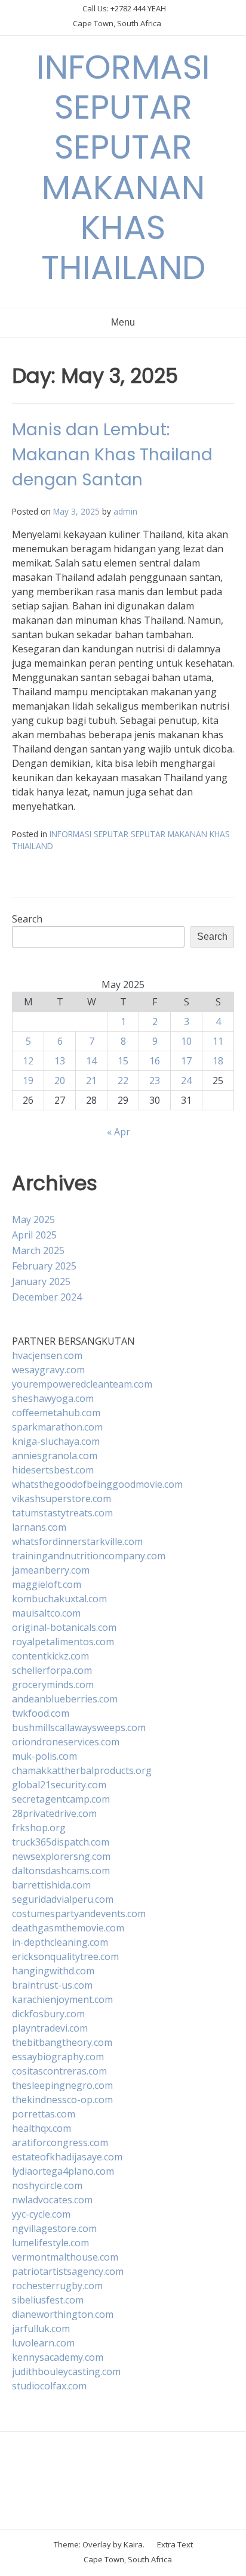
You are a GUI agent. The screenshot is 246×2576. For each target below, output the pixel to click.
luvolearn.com (43, 2343)
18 (218, 1061)
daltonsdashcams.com (61, 1871)
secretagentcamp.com (61, 1799)
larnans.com (39, 1527)
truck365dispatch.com (61, 1842)
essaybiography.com (58, 2057)
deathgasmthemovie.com (68, 1928)
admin (125, 511)
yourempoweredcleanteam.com (82, 1384)
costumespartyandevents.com (79, 1914)
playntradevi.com (50, 2028)
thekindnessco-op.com (62, 2100)
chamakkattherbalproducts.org (82, 1770)
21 (91, 1080)
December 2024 (47, 1297)
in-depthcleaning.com (60, 1942)
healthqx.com (41, 2128)
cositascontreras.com (59, 2071)
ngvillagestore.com (54, 2228)
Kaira (133, 2544)
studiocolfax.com (49, 2386)
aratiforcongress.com (60, 2142)
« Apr (119, 1132)
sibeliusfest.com (48, 2300)
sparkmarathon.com (57, 1427)
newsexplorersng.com (61, 1856)
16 (155, 1061)
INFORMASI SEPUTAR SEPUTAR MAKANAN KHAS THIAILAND (123, 167)
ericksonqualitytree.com (65, 1956)
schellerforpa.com (52, 1670)
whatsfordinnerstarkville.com (77, 1541)
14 (91, 1061)
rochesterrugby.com (57, 2286)
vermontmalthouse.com (65, 2257)
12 (28, 1061)
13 (60, 1061)
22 (123, 1080)
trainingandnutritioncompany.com (89, 1556)
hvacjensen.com (47, 1355)
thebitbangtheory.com (62, 2042)
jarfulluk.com (41, 2329)
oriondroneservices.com (66, 1742)
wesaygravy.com (48, 1370)
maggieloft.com (47, 1584)
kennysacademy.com (58, 2357)
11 (218, 1041)
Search (27, 919)
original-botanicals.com (64, 1627)
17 (186, 1061)
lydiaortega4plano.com (63, 2171)
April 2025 (34, 1235)
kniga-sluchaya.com (56, 1441)
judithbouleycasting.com (66, 2371)
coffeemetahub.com (56, 1413)
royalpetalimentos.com (63, 1642)
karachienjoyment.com (62, 1999)
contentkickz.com (50, 1656)
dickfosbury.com (48, 2014)
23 (155, 1080)
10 (186, 1041)
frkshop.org (39, 1828)
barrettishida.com (51, 1885)
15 (123, 1061)
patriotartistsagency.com (68, 2271)
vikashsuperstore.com (61, 1498)
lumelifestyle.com (50, 2243)
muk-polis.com (44, 1756)
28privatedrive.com (54, 1813)
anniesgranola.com (55, 1456)
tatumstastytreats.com (62, 1513)
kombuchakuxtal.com (59, 1599)
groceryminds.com (53, 1685)
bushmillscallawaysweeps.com (79, 1727)
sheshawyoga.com (53, 1398)
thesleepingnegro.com (62, 2085)
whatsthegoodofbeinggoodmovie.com (97, 1484)
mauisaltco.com (46, 1613)
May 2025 (33, 1219)
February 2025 (44, 1266)
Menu (123, 322)
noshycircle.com (47, 2185)
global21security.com (59, 1785)
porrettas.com (44, 2114)
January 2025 (41, 1281)
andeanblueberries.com (65, 1699)
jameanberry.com (51, 1570)
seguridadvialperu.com (63, 1899)
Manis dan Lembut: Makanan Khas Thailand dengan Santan (112, 455)
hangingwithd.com (53, 1971)
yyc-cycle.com (41, 2214)
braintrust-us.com (52, 1985)
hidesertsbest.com (53, 1470)
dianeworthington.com (63, 2314)
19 (28, 1080)
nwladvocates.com (52, 2200)
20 (60, 1080)
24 (186, 1080)
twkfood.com (41, 1713)
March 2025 (38, 1250)
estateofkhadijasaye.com (67, 2157)
